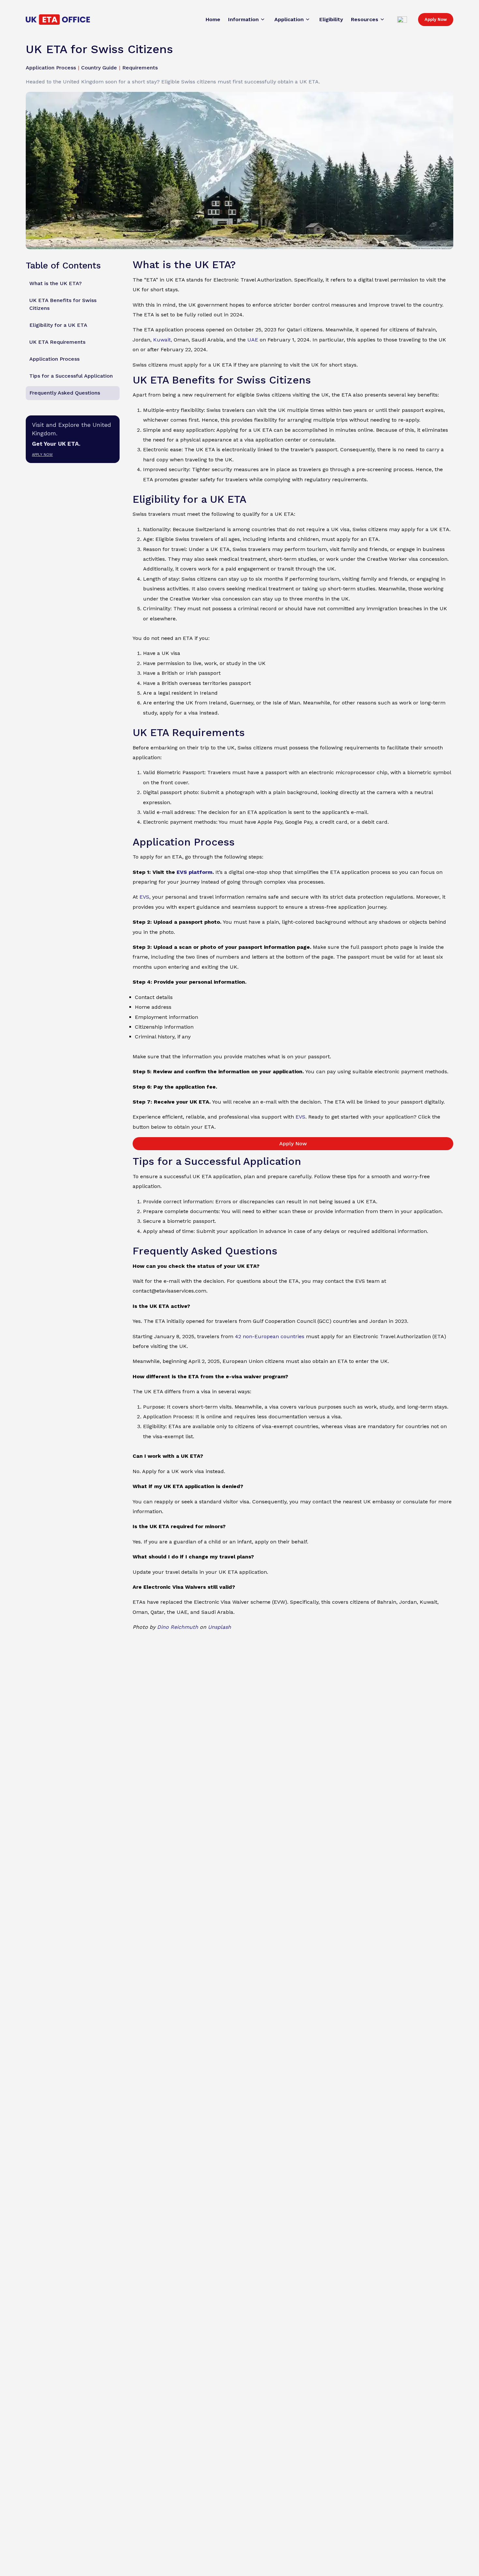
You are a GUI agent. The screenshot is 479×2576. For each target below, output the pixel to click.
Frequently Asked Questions (65, 393)
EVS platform (195, 872)
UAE (253, 340)
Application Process (54, 359)
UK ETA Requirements (57, 342)
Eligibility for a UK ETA (58, 325)
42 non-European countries (270, 1336)
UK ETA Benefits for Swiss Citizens (63, 304)
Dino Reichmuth (178, 1627)
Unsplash (219, 1627)
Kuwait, (163, 340)
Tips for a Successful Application (71, 376)
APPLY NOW (42, 455)
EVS (144, 897)
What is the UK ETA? (56, 284)
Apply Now (436, 19)
